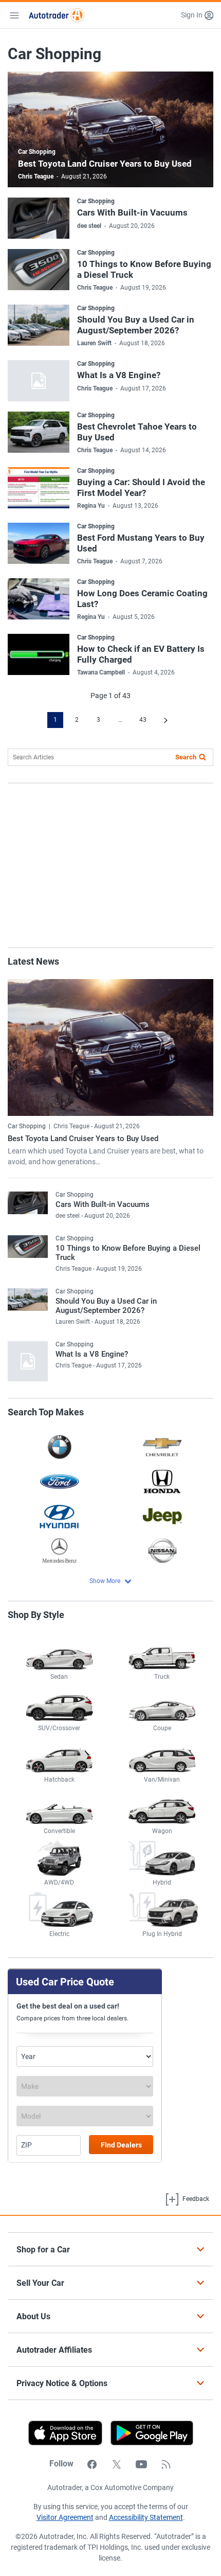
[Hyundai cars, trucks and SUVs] (59, 1516)
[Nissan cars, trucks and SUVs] (162, 1550)
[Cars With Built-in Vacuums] (39, 218)
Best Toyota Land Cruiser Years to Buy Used (105, 164)
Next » (166, 720)
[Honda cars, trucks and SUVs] (162, 1481)
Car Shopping (37, 152)
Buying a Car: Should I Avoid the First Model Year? (141, 487)
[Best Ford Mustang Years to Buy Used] (39, 543)
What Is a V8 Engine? (119, 375)
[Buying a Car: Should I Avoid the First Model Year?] (39, 488)
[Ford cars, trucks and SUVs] (59, 1481)
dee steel (89, 226)
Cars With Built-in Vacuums (132, 212)
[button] (197, 15)
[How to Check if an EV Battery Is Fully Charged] (39, 654)
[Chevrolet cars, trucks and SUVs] (162, 1446)
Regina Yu (91, 506)
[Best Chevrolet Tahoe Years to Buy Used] (39, 432)
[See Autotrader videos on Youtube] (141, 2464)
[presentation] (148, 2433)
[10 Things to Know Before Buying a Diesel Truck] (39, 270)
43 (143, 720)
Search (186, 757)
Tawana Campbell (101, 672)
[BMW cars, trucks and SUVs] (59, 1446)
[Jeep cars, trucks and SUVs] (162, 1516)
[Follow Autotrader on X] (117, 2464)
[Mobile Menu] (14, 15)
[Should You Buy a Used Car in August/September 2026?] (39, 325)
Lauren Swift (94, 343)
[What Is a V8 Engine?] (39, 381)
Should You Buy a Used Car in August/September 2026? (136, 325)
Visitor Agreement (65, 2517)
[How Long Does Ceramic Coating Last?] (39, 599)
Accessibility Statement (146, 2517)
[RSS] (166, 2464)
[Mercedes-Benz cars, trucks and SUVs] (59, 1550)
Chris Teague (36, 176)
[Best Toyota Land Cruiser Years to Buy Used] (110, 1048)
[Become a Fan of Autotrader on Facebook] (92, 2464)
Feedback (195, 2199)
